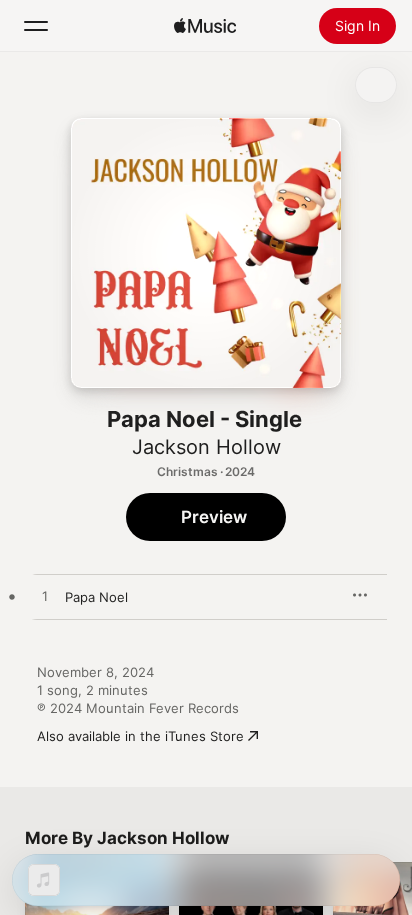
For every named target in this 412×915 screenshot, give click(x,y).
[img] (205, 26)
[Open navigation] (36, 26)
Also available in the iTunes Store (140, 736)
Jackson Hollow (206, 447)
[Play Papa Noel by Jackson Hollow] (45, 597)
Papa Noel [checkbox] (96, 597)
